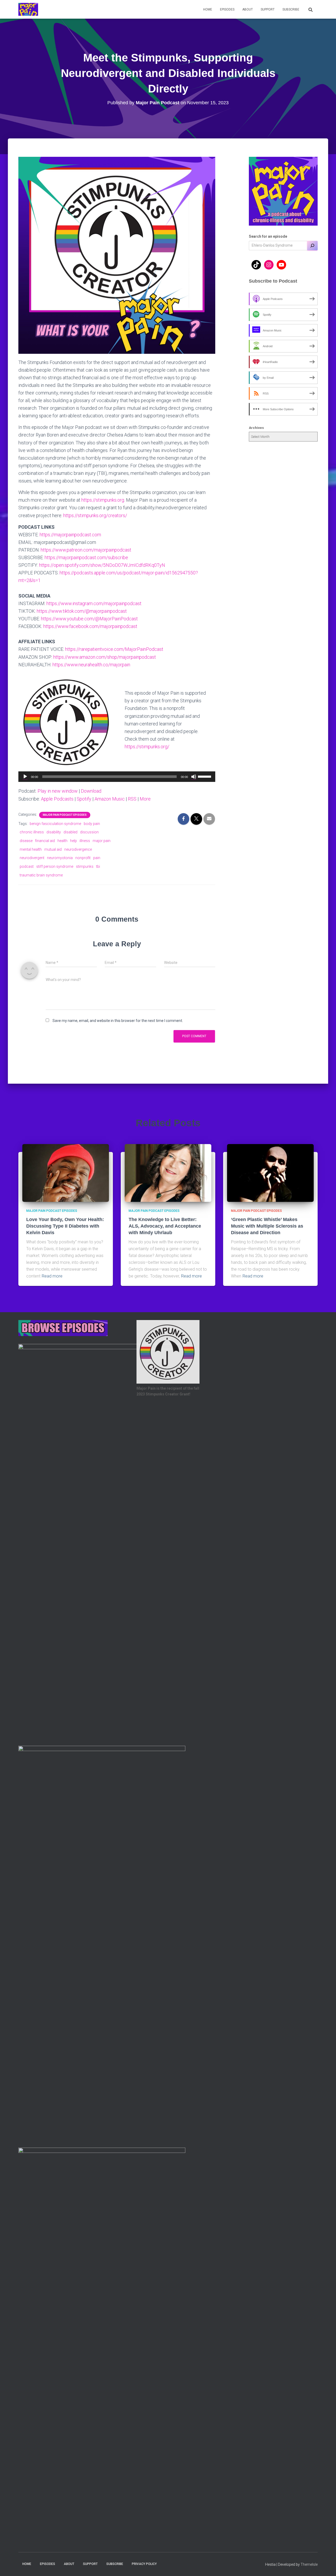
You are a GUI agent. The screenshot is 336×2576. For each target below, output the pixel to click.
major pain (102, 841)
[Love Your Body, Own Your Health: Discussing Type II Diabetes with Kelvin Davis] (66, 1173)
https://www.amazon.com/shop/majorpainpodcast (105, 657)
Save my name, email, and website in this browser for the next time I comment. (118, 1021)
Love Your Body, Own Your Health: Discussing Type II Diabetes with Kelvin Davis (65, 1226)
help (73, 841)
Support (268, 9)
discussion (89, 832)
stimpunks (85, 866)
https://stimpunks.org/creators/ (95, 515)
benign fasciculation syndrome (55, 824)
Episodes (227, 9)
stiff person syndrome (55, 866)
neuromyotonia (60, 858)
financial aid (45, 841)
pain (97, 858)
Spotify (84, 799)
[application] (117, 777)
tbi (98, 866)
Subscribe (291, 9)
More (145, 799)
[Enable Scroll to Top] (326, 2565)
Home (208, 9)
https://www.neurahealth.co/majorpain (91, 665)
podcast (27, 866)
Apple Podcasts (57, 799)
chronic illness (32, 832)
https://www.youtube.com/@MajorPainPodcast (89, 619)
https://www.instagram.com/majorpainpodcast (94, 603)
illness (85, 841)
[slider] (205, 776)
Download (91, 791)
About (248, 9)
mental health (31, 849)
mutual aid (53, 849)
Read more (52, 1276)
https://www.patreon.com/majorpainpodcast (86, 550)
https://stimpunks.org (103, 500)
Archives (256, 428)
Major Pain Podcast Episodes (65, 815)
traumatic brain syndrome (41, 875)
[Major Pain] (28, 9)
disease (26, 841)
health (62, 841)
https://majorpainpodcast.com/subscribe (86, 557)
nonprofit (83, 858)
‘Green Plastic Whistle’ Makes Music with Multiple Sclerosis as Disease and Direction (267, 1226)
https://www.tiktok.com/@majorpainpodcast (82, 611)
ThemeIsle (309, 2564)
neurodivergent (32, 858)
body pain (92, 824)
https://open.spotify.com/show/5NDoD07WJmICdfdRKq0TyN (102, 565)
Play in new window (58, 791)
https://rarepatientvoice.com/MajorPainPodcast (114, 649)
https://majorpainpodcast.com (70, 535)
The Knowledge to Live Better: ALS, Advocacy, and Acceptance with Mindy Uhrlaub (165, 1226)
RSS (132, 799)
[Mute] (194, 777)
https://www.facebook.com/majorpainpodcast (90, 626)
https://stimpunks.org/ (147, 747)
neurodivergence (78, 849)
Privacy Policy (144, 2564)
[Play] (25, 777)
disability (54, 832)
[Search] (312, 246)
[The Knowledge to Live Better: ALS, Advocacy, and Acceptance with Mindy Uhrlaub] (168, 1173)
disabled (70, 832)
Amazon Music (110, 799)
